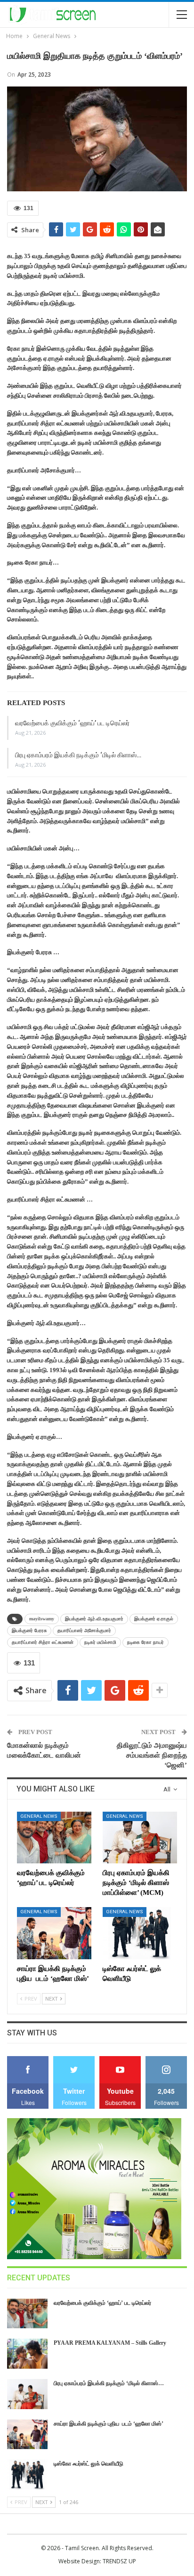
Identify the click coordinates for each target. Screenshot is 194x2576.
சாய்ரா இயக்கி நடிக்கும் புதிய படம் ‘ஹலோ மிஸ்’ (109, 2424)
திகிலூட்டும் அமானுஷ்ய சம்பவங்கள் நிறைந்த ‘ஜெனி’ (152, 1755)
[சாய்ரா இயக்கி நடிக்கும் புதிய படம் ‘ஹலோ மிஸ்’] (54, 1933)
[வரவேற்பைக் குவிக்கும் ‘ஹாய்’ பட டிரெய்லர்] (54, 1838)
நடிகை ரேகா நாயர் (145, 1642)
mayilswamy (42, 1619)
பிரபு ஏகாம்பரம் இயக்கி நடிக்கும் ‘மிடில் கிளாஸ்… (78, 755)
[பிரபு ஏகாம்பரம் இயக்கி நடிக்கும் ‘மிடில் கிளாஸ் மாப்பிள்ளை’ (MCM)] (140, 1838)
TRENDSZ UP (119, 2561)
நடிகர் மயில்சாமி (100, 1642)
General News (39, 1816)
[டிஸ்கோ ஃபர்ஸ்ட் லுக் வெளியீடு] (140, 1933)
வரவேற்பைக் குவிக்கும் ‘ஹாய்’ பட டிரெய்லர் (72, 723)
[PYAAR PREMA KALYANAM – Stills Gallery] (27, 2354)
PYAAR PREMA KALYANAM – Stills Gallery (110, 2343)
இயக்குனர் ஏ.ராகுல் (154, 1619)
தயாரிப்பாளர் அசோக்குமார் (84, 1630)
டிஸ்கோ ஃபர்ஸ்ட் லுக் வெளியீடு (89, 2464)
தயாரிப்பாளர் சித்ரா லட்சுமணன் (43, 1642)
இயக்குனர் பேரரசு (29, 1630)
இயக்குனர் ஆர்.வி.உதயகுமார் (94, 1619)
